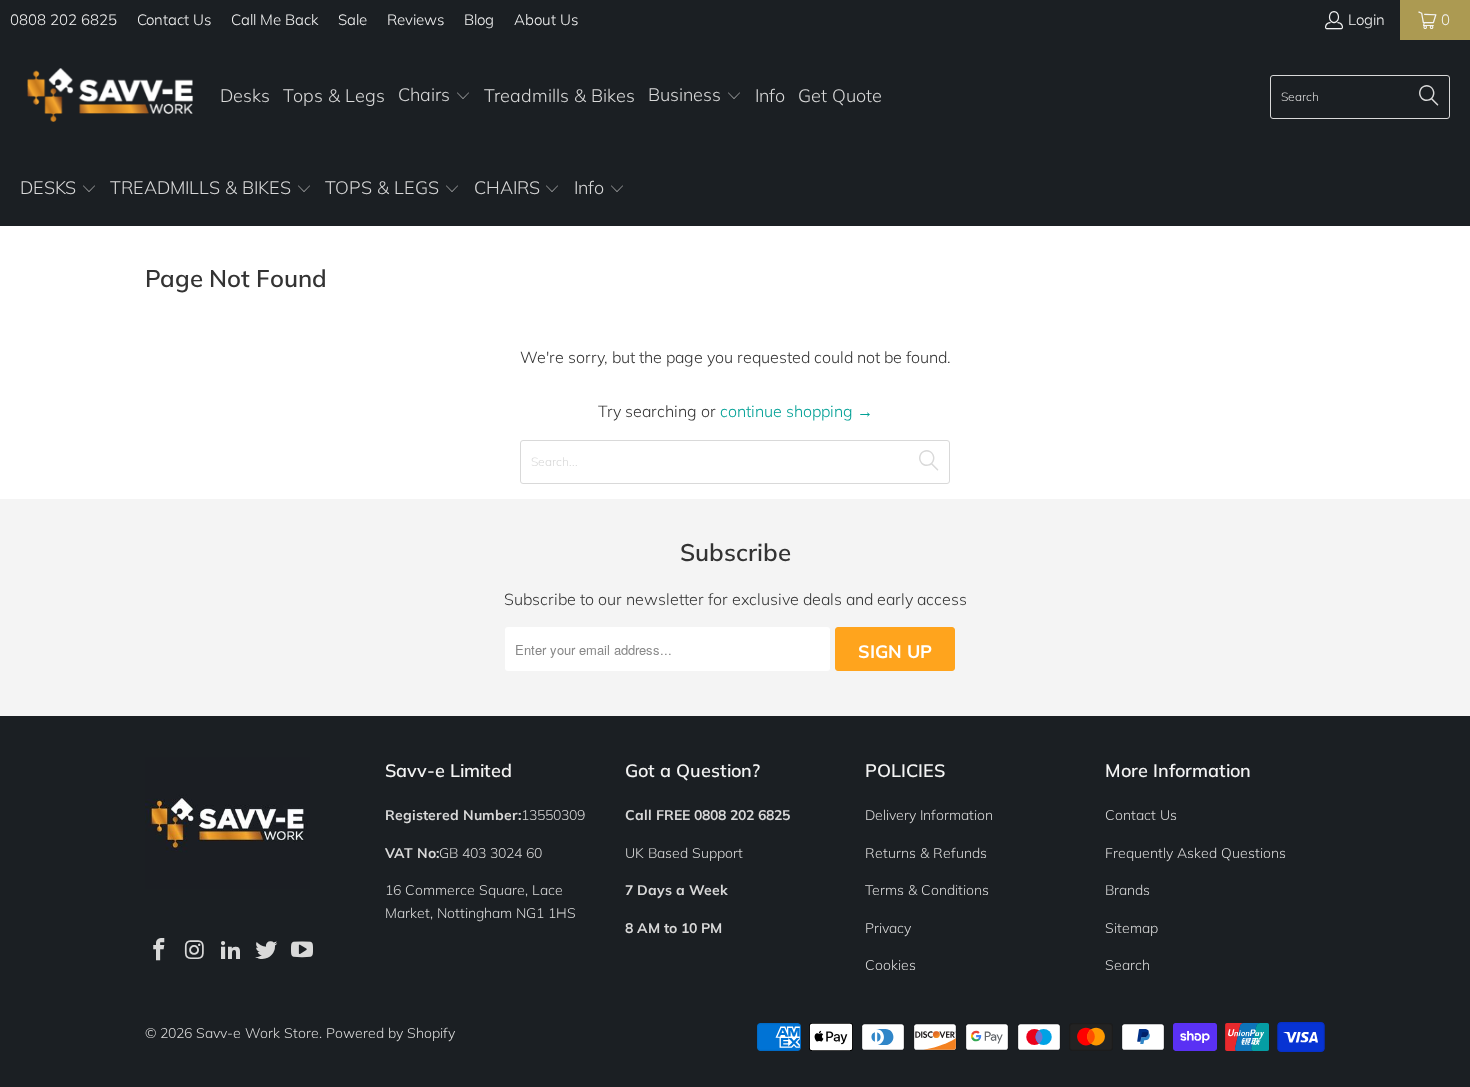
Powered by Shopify (390, 1033)
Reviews (415, 19)
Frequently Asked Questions (1195, 853)
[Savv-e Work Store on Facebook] (160, 950)
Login (1366, 19)
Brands (1127, 890)
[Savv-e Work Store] (110, 96)
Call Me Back (274, 19)
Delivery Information (929, 815)
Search (1127, 965)
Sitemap (1131, 928)
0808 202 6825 (63, 19)
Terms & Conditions (927, 890)
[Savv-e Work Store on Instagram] (196, 950)
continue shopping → (796, 411)
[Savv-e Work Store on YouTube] (303, 950)
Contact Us (174, 19)
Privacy (888, 928)
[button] (434, 96)
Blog (479, 19)
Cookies (890, 965)
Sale (352, 19)
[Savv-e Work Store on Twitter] (267, 950)
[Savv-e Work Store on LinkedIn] (231, 950)
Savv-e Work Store (257, 1033)
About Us (546, 19)
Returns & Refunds (926, 853)
